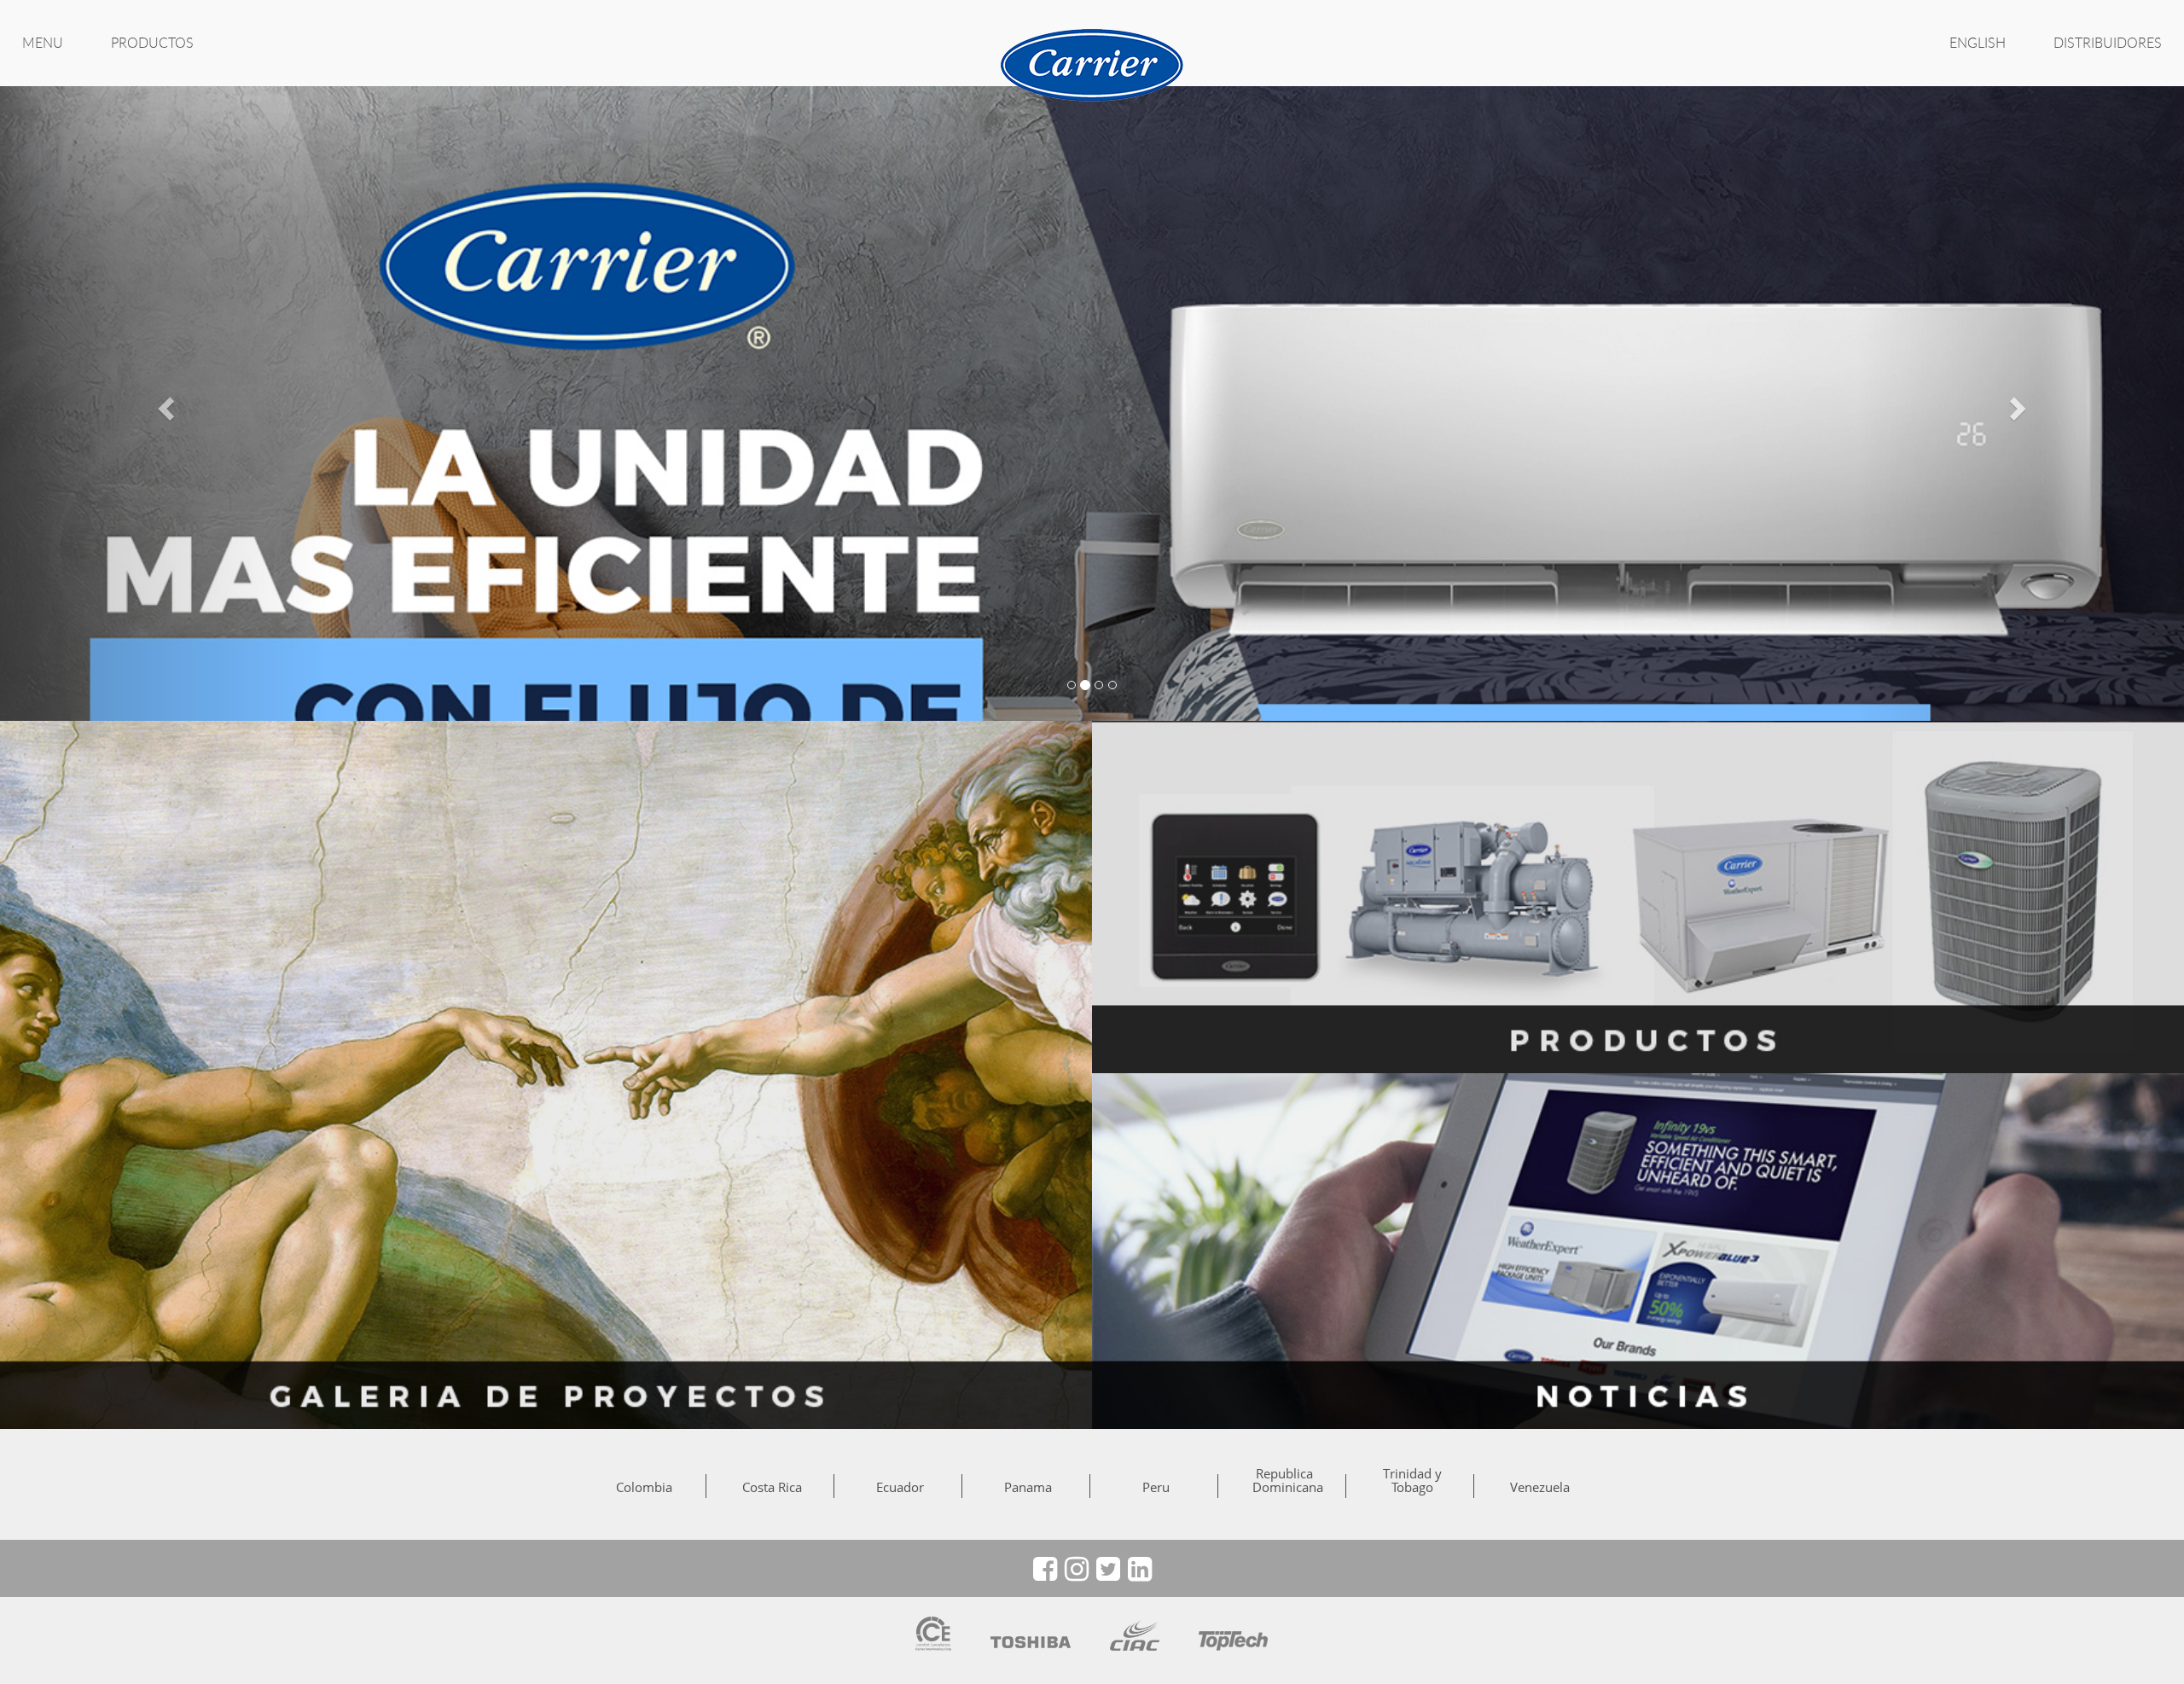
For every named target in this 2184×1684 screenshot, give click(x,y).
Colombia (644, 1487)
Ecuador (900, 1487)
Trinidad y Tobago (1412, 1480)
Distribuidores (2108, 43)
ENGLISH (1978, 43)
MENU (43, 43)
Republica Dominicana (1284, 1480)
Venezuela (1540, 1487)
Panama (1028, 1487)
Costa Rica (772, 1487)
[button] (164, 403)
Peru (1156, 1487)
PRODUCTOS (152, 43)
